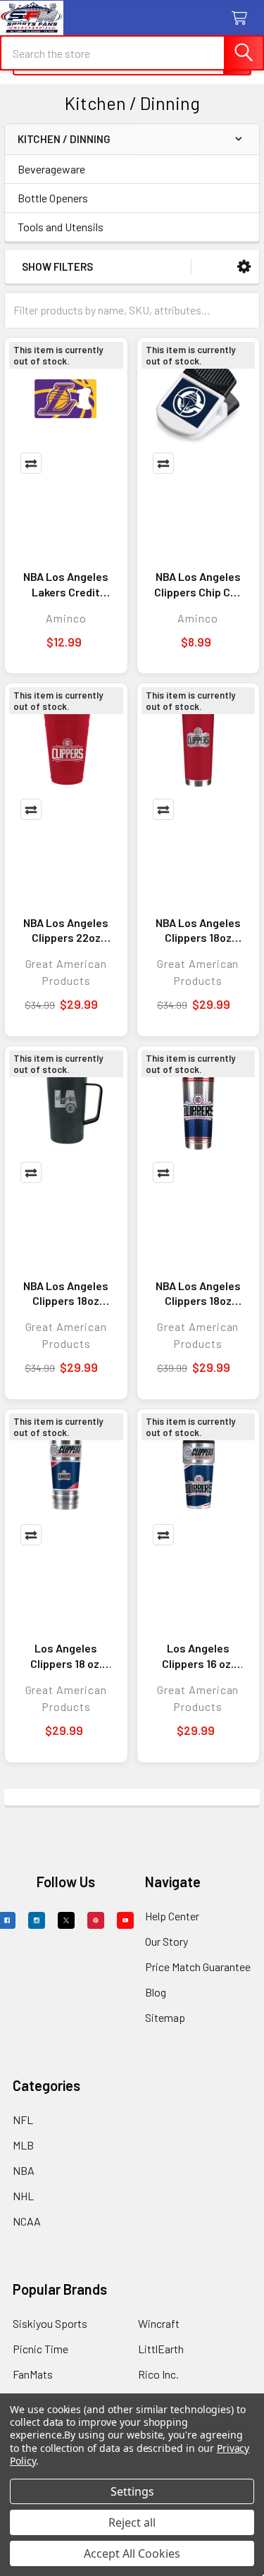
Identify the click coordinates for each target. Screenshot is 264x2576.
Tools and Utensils (61, 227)
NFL (23, 2120)
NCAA (27, 2221)
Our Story (166, 1941)
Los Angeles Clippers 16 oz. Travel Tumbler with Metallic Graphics (198, 1656)
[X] (66, 1920)
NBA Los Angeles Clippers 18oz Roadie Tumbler (198, 931)
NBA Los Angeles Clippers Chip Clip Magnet (198, 584)
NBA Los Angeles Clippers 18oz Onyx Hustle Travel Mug (66, 1294)
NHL (23, 2196)
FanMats (33, 2374)
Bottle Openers (53, 198)
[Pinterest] (96, 1920)
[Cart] (243, 19)
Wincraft (159, 2323)
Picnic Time (40, 2349)
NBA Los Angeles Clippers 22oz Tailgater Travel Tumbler (66, 931)
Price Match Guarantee (198, 1967)
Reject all (132, 2522)
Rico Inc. (158, 2374)
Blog (156, 1992)
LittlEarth (161, 2349)
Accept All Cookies (132, 2553)
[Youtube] (125, 1920)
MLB (23, 2145)
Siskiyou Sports (50, 2323)
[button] (244, 267)
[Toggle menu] (19, 19)
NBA (24, 2170)
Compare (31, 463)
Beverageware (51, 169)
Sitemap (165, 2017)
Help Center (172, 1916)
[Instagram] (37, 1920)
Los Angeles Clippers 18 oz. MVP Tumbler (66, 1656)
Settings (132, 2491)
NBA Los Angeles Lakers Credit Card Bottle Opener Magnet (66, 584)
